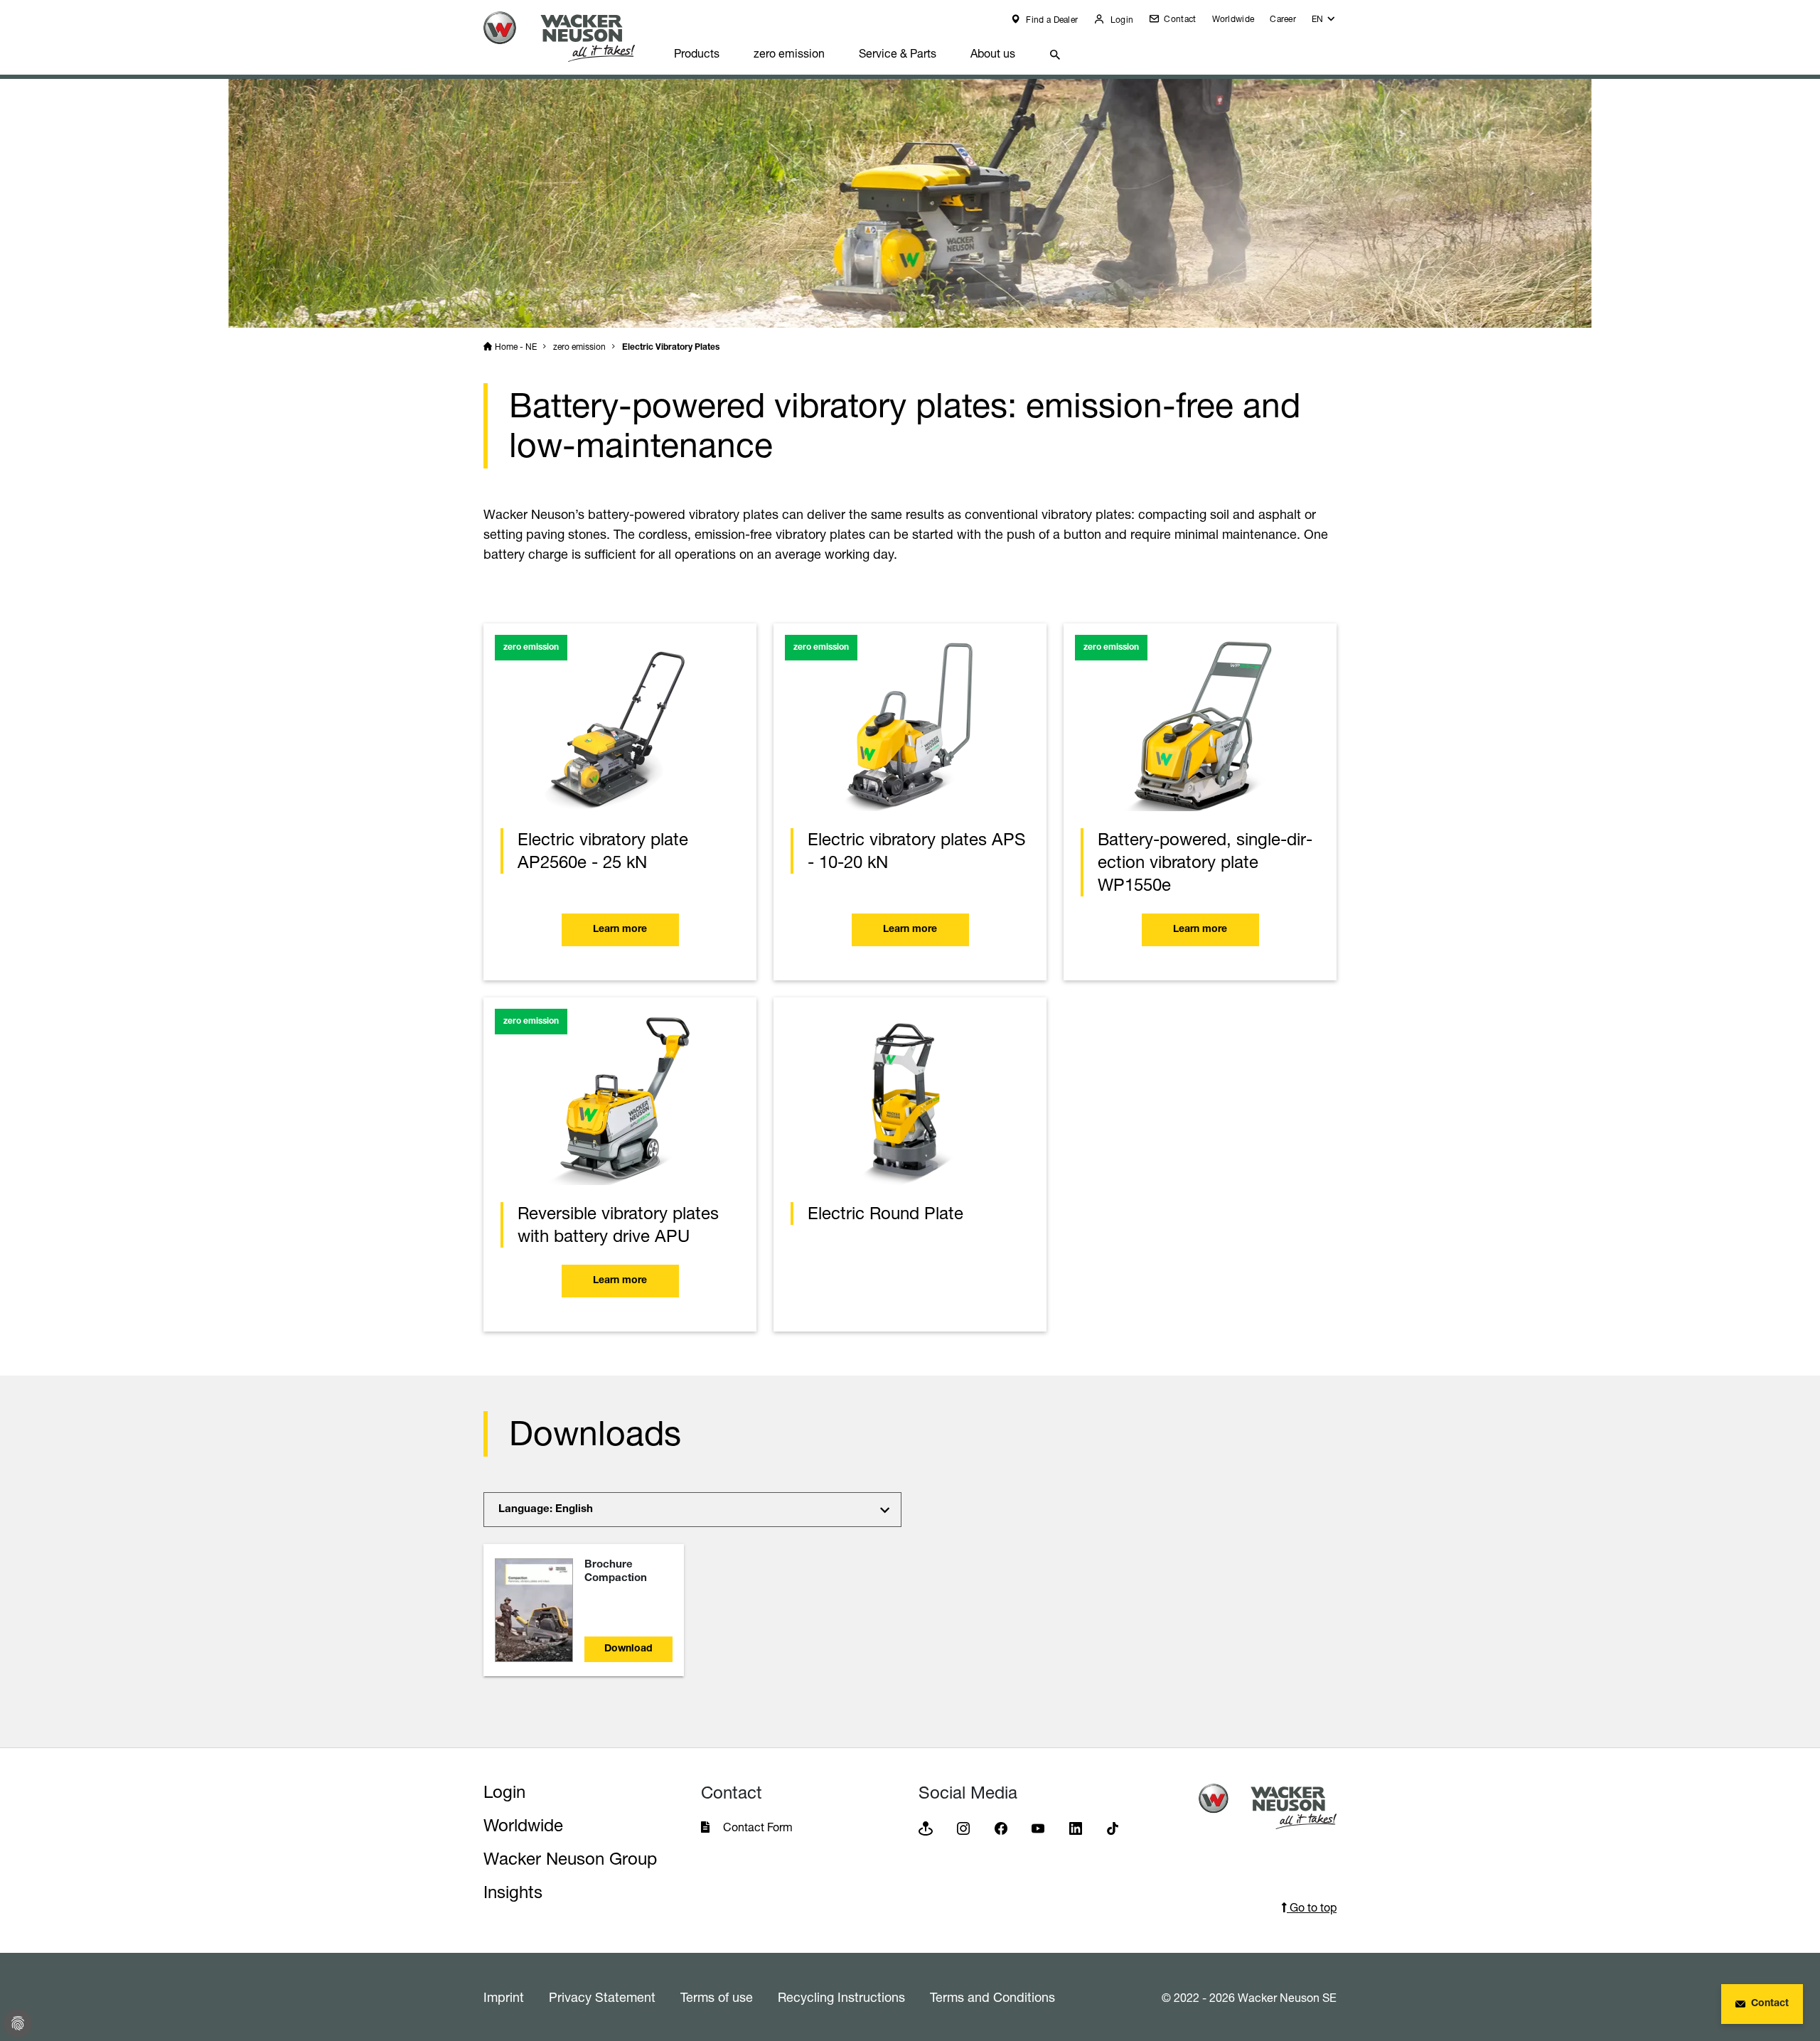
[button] (1324, 22)
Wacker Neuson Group (570, 1859)
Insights (513, 1892)
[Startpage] (570, 37)
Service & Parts (898, 53)
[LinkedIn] (1076, 1828)
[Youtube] (1038, 1828)
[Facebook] (1001, 1828)
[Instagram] (963, 1828)
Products (697, 53)
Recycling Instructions (841, 1997)
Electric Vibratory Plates (671, 348)
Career (1283, 19)
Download (628, 1649)
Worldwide (1233, 19)
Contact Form (758, 1827)
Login (1120, 20)
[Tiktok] (1113, 1828)
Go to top (1312, 1907)
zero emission (789, 53)
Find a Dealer (1051, 20)
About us (993, 53)
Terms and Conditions (992, 1997)
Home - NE (516, 347)
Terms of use (717, 1997)
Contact (1179, 19)
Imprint (504, 1997)
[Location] (926, 1828)
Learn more (620, 930)
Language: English (546, 1510)
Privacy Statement (602, 1997)
